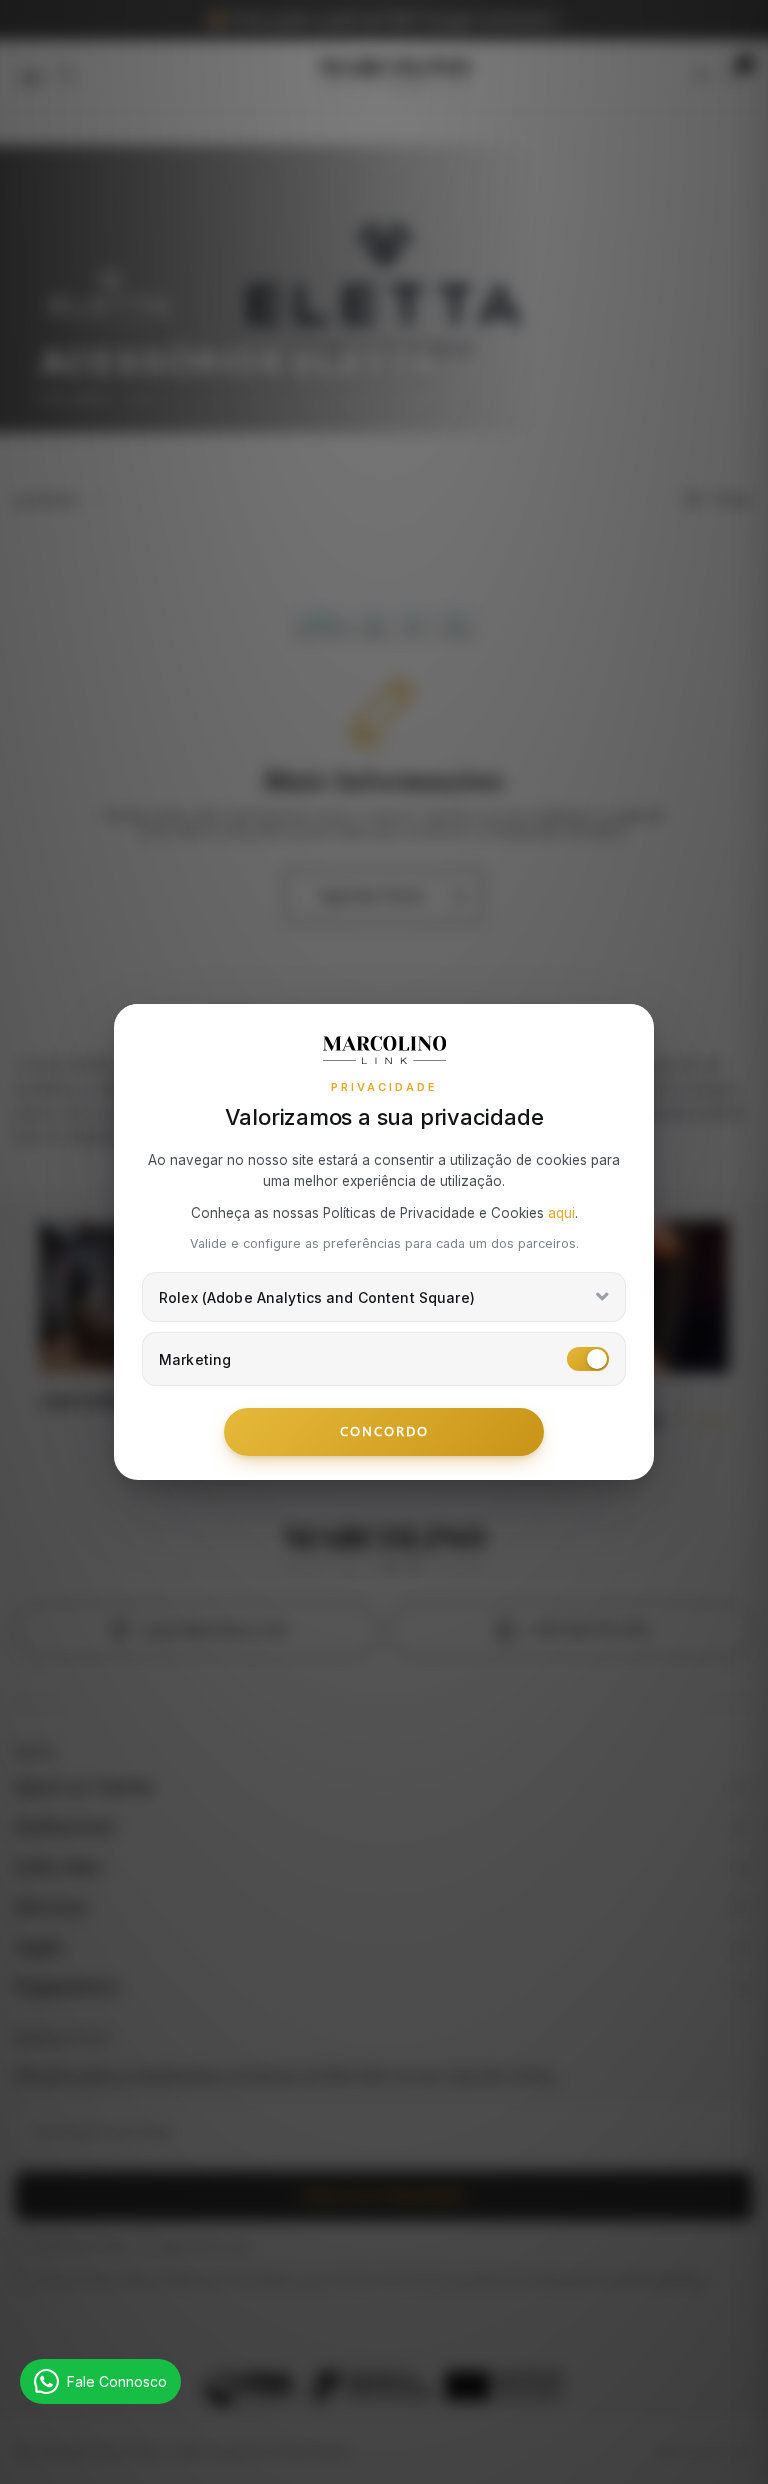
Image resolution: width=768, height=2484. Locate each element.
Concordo (384, 1431)
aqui (561, 1213)
